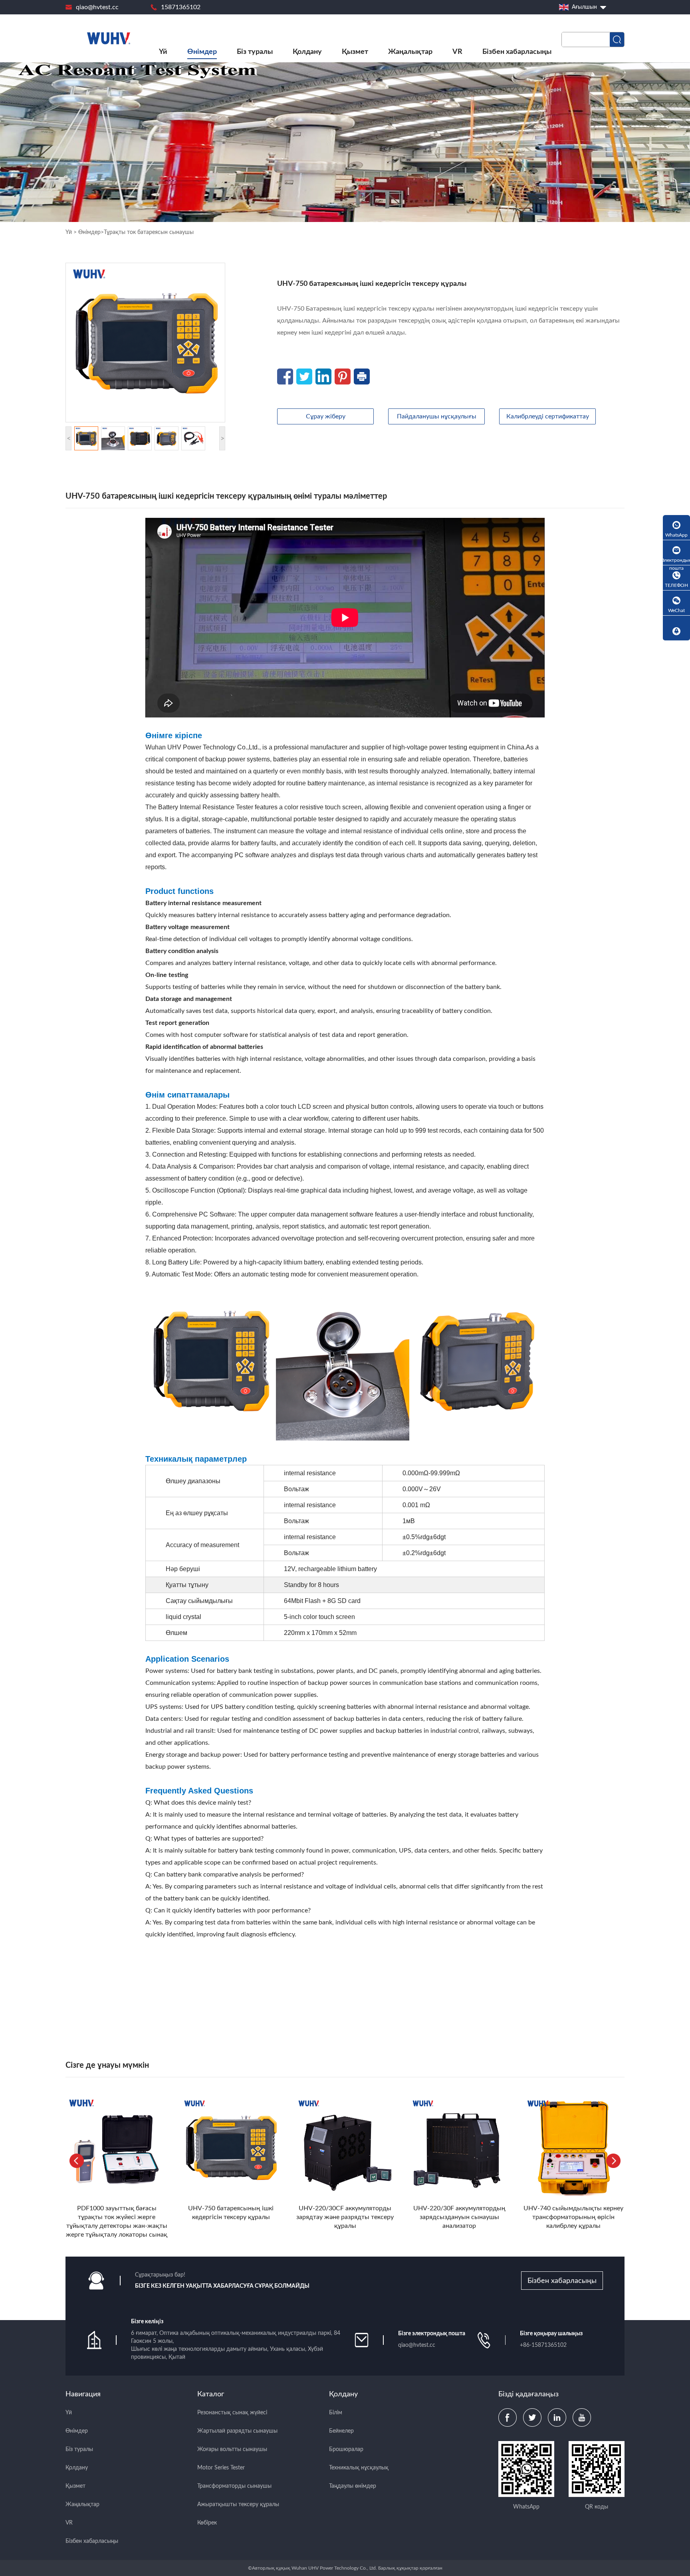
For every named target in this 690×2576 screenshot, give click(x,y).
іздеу (617, 40)
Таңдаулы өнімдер (353, 2486)
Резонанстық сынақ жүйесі (232, 2413)
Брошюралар (346, 2449)
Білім (336, 2413)
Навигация (83, 2394)
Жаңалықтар (410, 52)
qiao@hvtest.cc (97, 7)
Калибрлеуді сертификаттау (548, 416)
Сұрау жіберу (326, 416)
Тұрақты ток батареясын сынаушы (149, 232)
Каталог (211, 2394)
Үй (163, 52)
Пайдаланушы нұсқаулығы (437, 416)
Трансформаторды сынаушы (234, 2486)
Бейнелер (341, 2431)
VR (457, 52)
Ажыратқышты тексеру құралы (238, 2505)
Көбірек (207, 2523)
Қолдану (307, 52)
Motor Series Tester (221, 2468)
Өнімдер (202, 52)
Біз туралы (255, 52)
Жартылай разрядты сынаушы (237, 2431)
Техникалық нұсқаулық (359, 2468)
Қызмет (355, 52)
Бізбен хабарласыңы (517, 52)
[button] (613, 2161)
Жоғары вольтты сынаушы (232, 2449)
